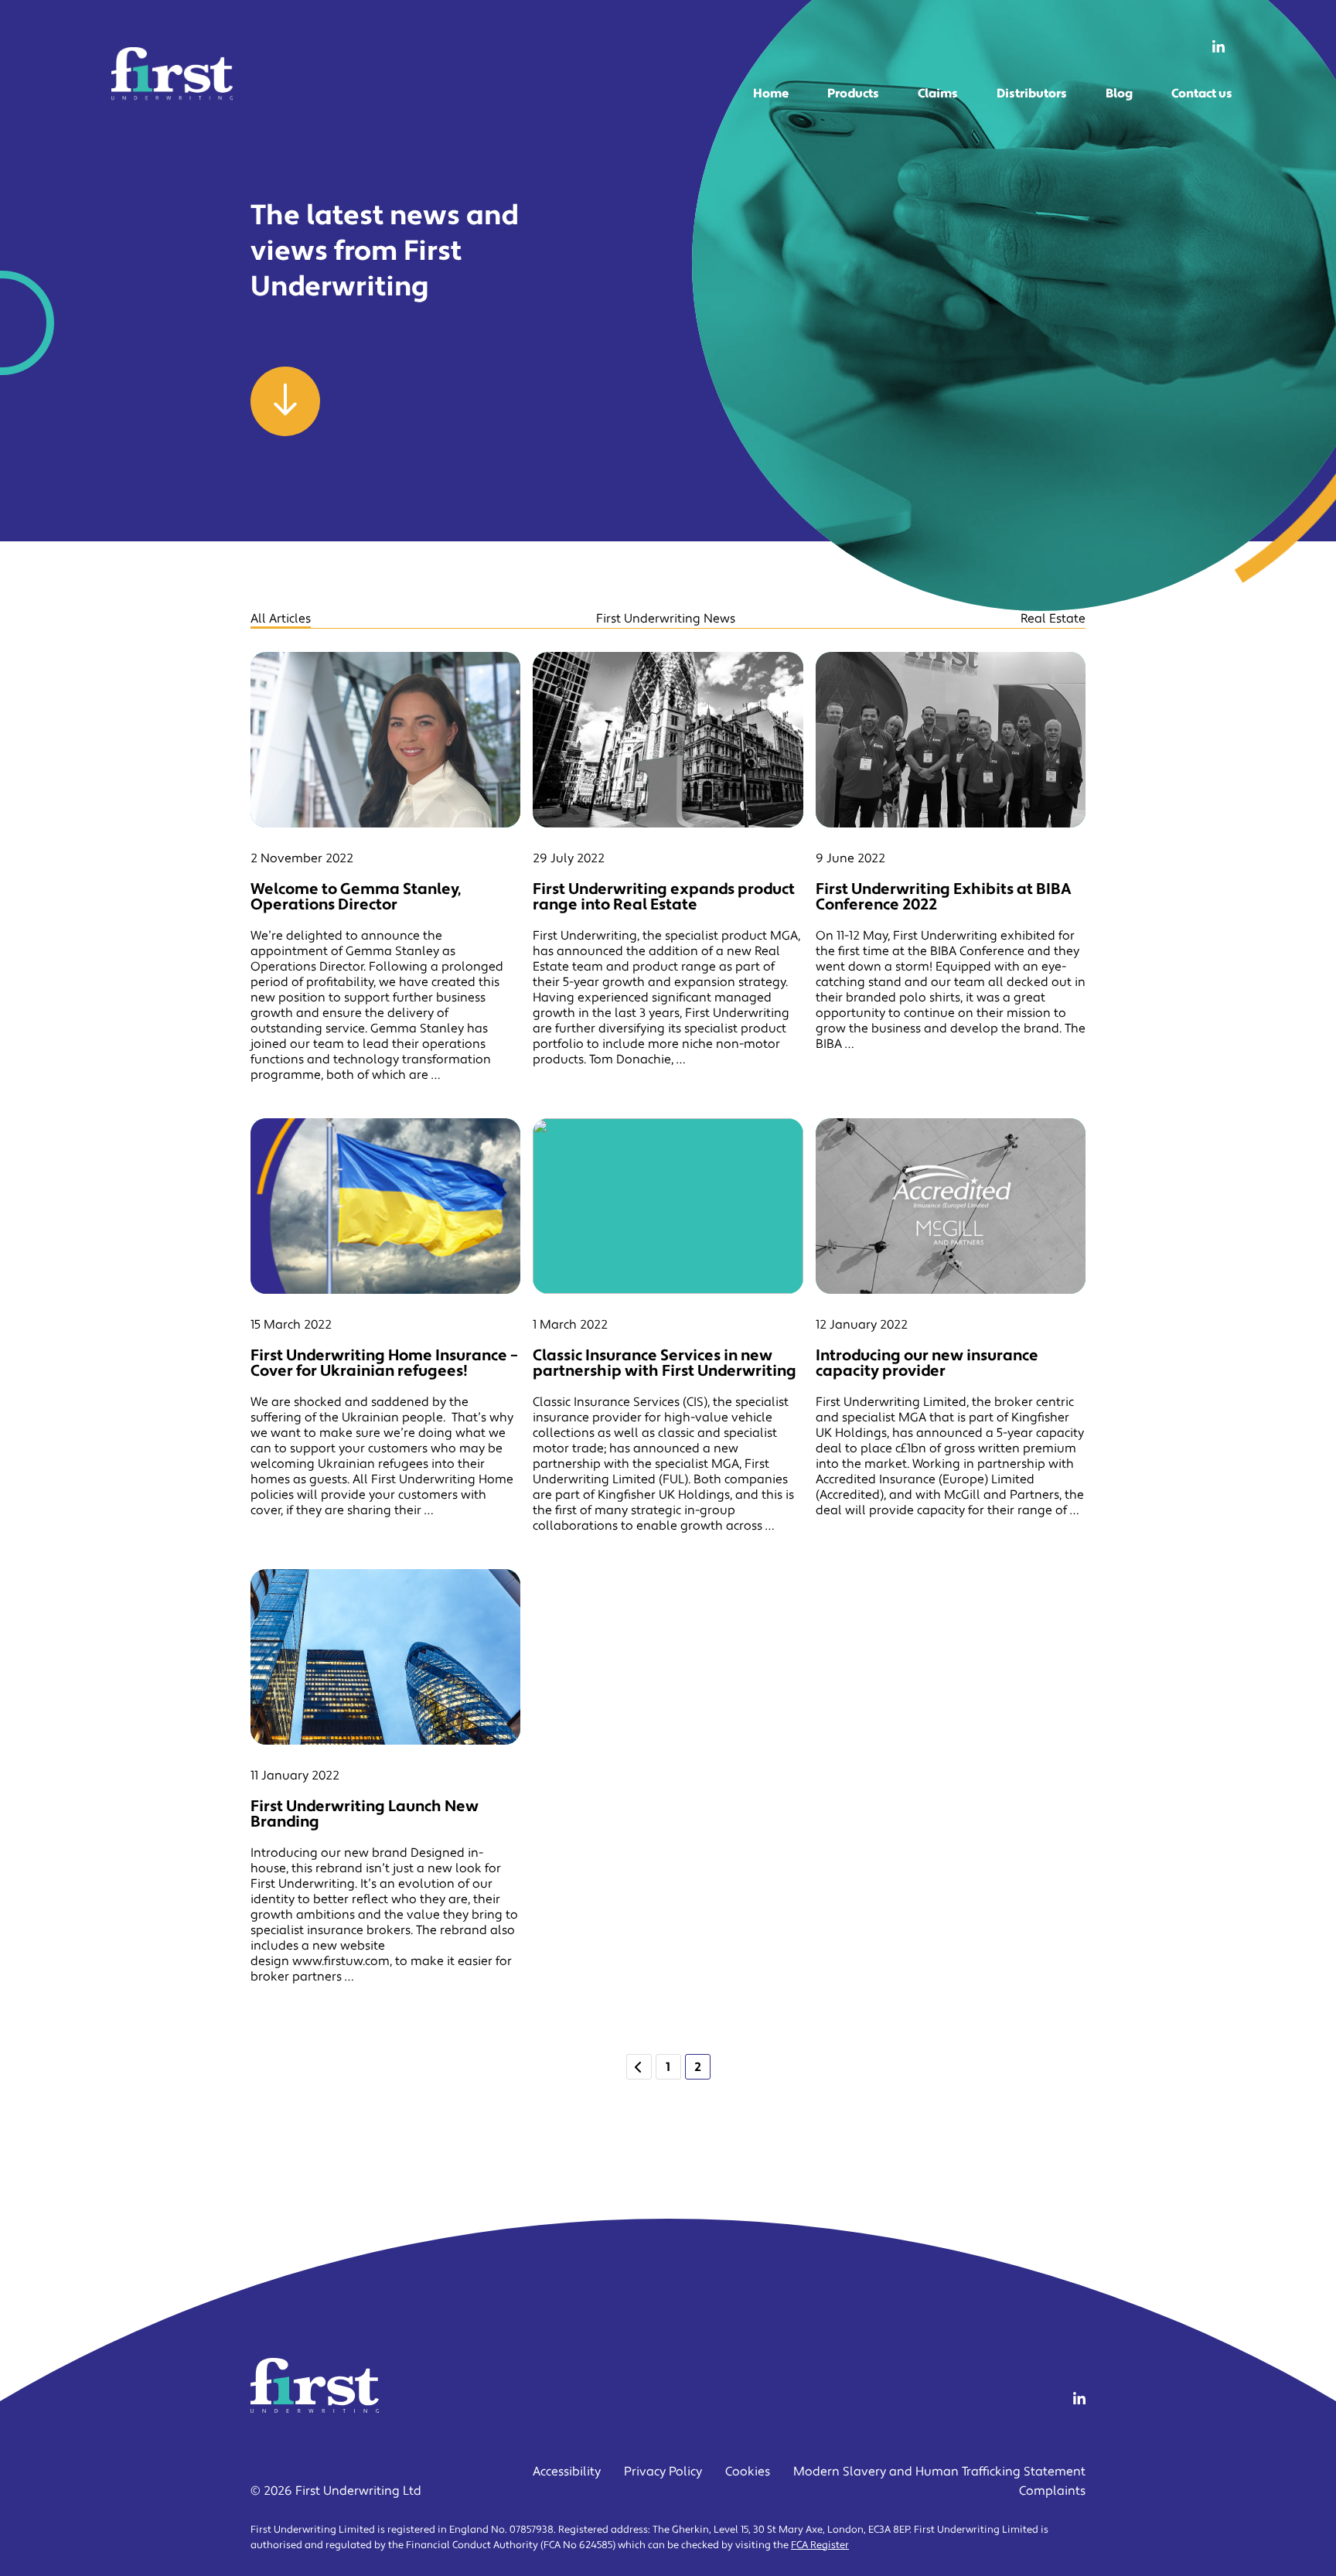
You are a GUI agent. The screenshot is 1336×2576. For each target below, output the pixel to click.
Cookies (748, 2472)
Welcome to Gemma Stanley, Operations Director (356, 897)
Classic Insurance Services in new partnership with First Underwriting (665, 1363)
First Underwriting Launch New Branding (365, 1814)
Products (853, 94)
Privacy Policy (663, 2472)
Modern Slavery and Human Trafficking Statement (939, 2472)
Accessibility (567, 2472)
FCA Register (820, 2545)
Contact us (1202, 94)
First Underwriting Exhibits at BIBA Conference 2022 (944, 897)
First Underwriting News (666, 619)
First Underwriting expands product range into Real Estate (664, 897)
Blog (1119, 94)
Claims (938, 94)
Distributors (1032, 94)
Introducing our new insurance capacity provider (927, 1363)
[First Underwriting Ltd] (172, 74)
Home (771, 94)
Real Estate (1053, 619)
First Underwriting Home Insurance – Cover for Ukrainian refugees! (384, 1363)
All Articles (281, 619)
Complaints (1052, 2491)
